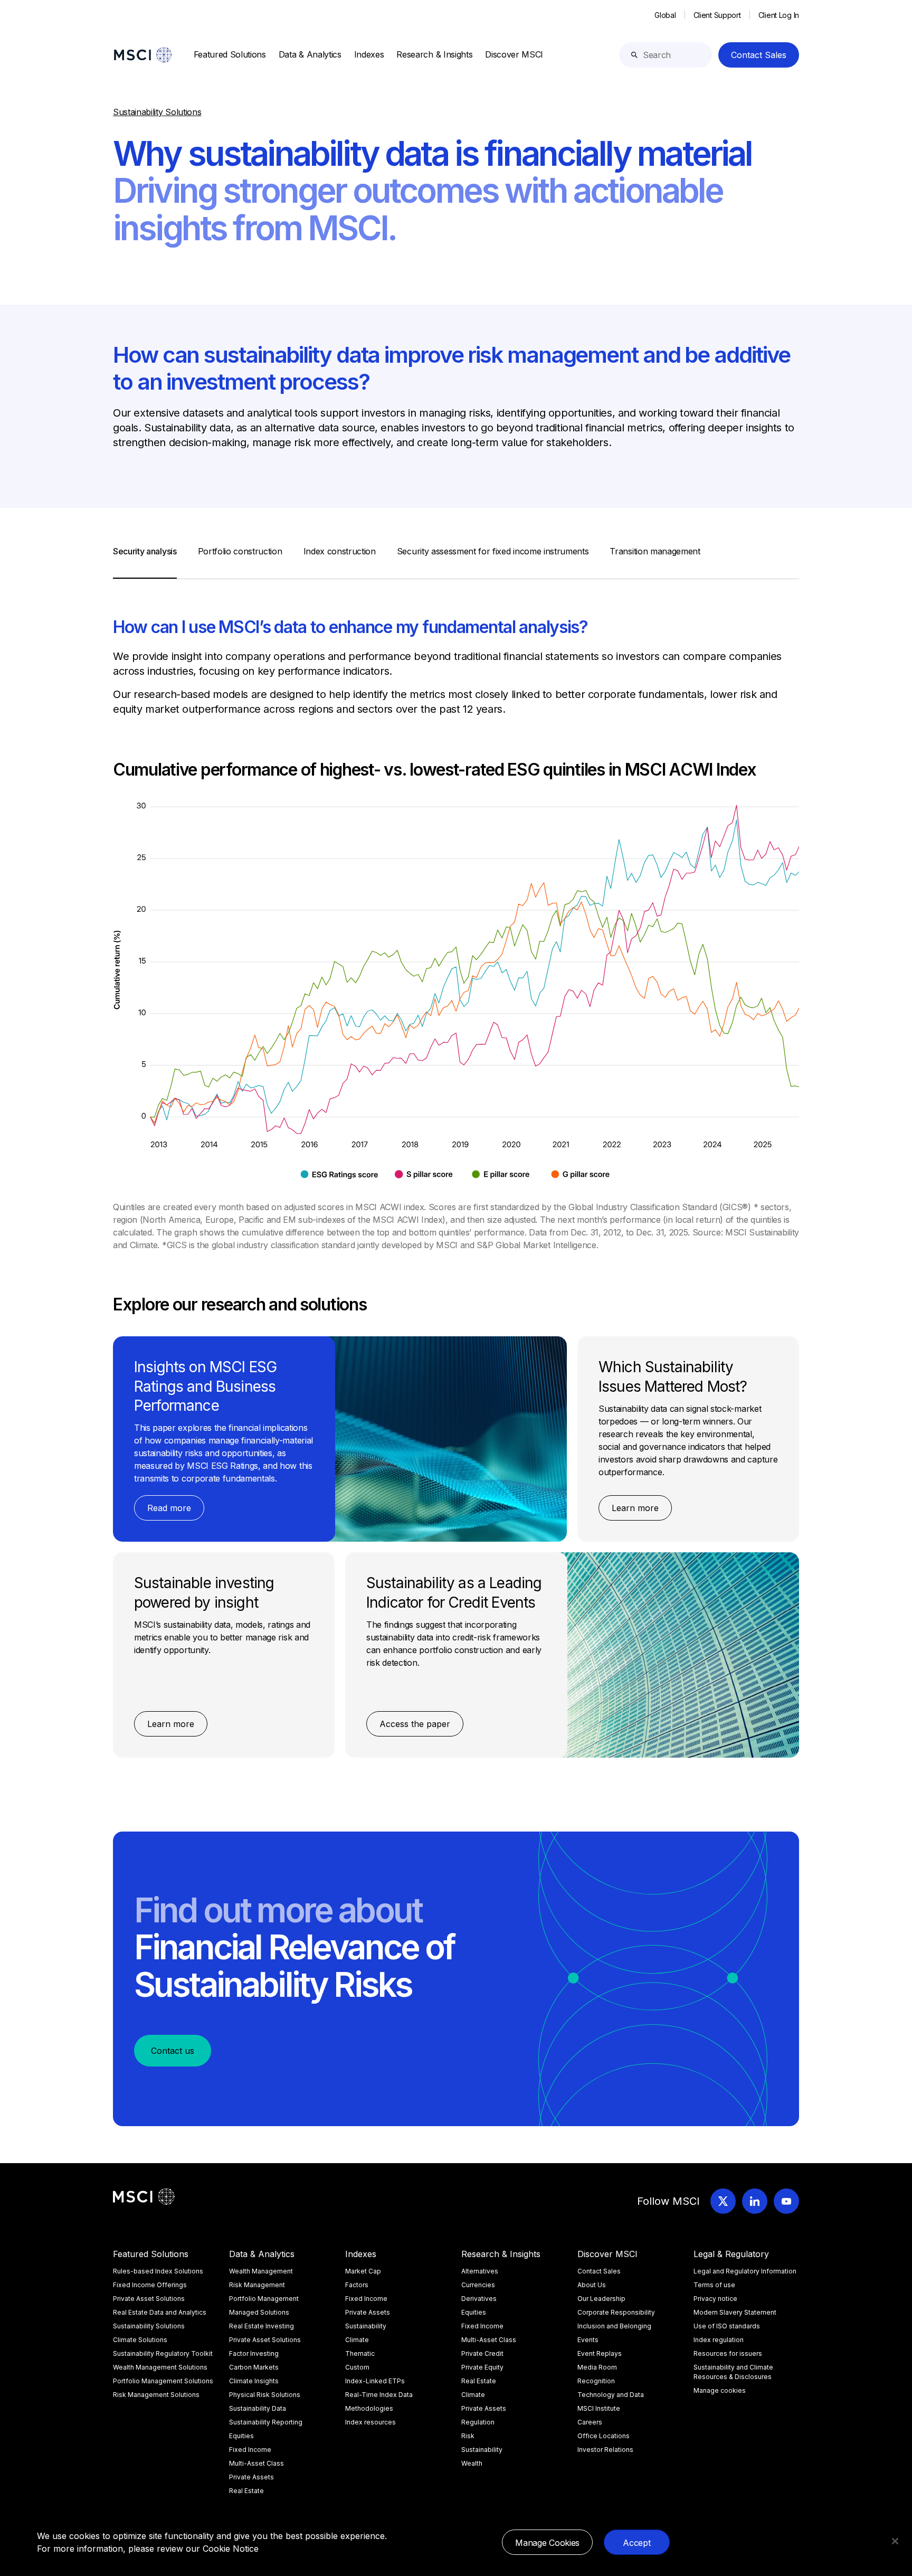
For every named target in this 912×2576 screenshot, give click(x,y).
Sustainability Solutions (149, 2326)
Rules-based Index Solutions (158, 2271)
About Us (592, 2285)
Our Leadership (601, 2299)
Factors (357, 2285)
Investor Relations (605, 2450)
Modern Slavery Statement (735, 2312)
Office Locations (604, 2436)
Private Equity (482, 2367)
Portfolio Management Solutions (163, 2381)
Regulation (478, 2422)
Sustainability (366, 2326)
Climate (357, 2340)
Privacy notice (715, 2299)
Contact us (173, 2051)
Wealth (472, 2463)
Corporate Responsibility (616, 2312)
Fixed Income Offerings (150, 2285)
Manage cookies (720, 2390)
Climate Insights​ (254, 2381)
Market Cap (363, 2271)
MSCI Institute (599, 2408)
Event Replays (600, 2353)
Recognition (596, 2381)
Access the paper (415, 1724)
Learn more (635, 1508)
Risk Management (257, 2285)
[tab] (145, 562)
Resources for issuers (728, 2353)
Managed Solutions (259, 2312)
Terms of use (714, 2285)
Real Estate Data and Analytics (160, 2312)
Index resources (370, 2422)
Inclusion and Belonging (614, 2326)
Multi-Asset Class (256, 2463)
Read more (169, 1508)
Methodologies (369, 2408)
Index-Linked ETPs (375, 2381)
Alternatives (480, 2271)
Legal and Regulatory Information (745, 2271)
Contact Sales (759, 55)
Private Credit (482, 2353)
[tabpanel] (456, 1168)
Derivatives (479, 2299)
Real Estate (246, 2491)
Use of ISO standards (727, 2326)
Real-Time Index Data (379, 2395)
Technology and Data (611, 2395)
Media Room (597, 2367)
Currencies (478, 2285)
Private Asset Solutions (149, 2299)
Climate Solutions (140, 2340)
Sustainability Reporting (266, 2422)
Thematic (360, 2353)
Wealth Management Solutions (160, 2367)
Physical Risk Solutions (265, 2395)
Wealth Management (261, 2271)
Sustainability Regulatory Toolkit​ (163, 2353)
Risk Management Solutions (156, 2395)
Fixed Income (250, 2450)
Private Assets (251, 2477)
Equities (241, 2436)
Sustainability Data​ (258, 2408)
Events (588, 2340)
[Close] (895, 2541)
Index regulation (719, 2340)
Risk (468, 2436)
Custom (357, 2367)
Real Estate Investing (262, 2326)
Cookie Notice (231, 2549)
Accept (636, 2543)
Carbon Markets (254, 2367)
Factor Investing (254, 2353)
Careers (590, 2422)
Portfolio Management (264, 2299)
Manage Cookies (547, 2543)
